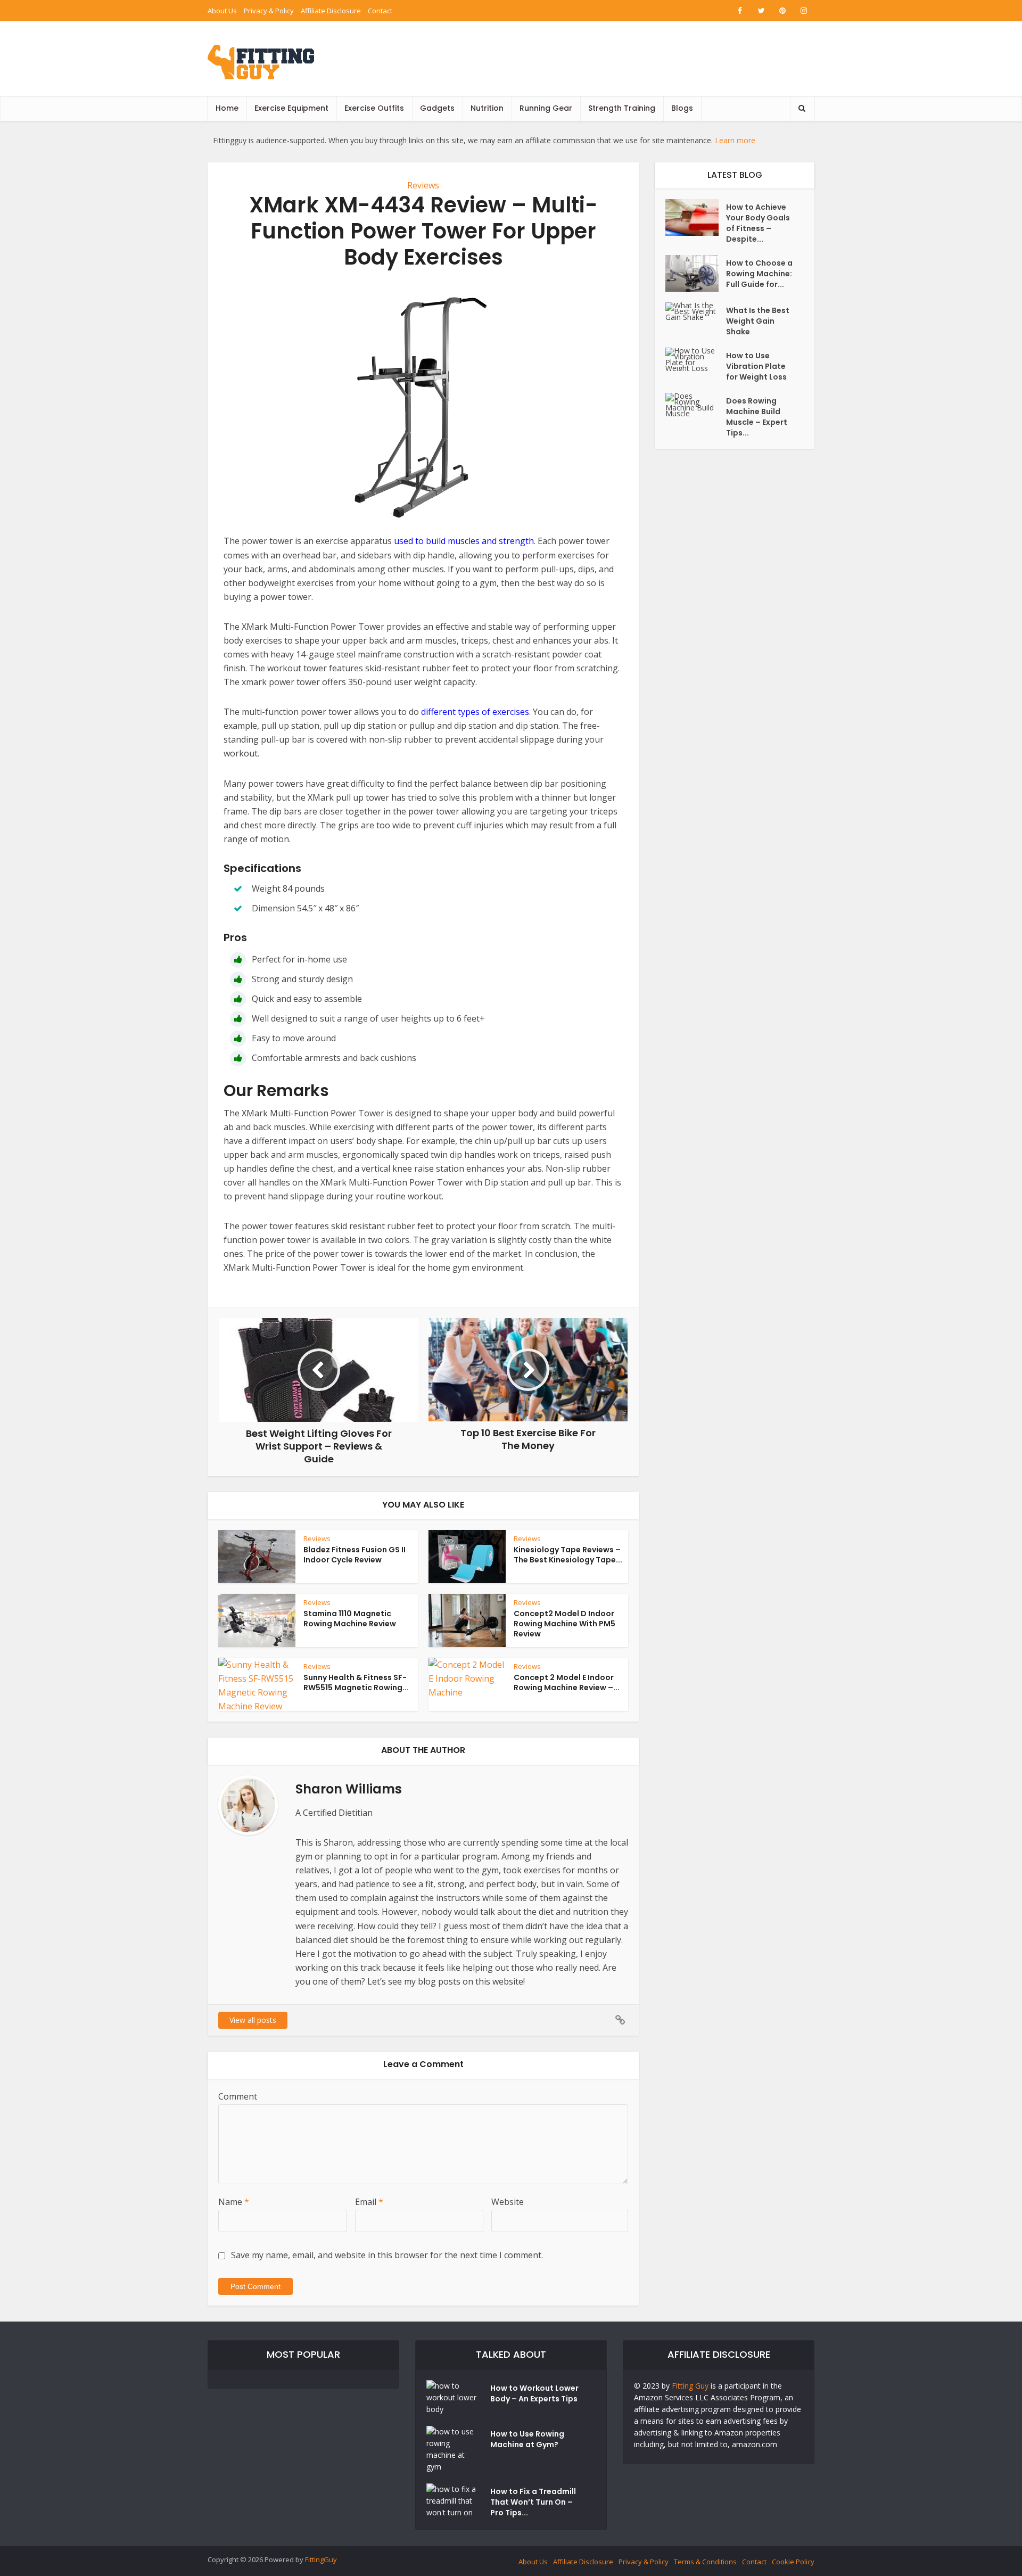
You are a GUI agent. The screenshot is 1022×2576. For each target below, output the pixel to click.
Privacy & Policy (269, 11)
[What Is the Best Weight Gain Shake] (696, 311)
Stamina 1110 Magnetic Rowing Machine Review (350, 1619)
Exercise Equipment (291, 108)
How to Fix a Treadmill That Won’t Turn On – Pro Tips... (533, 2502)
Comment (238, 2096)
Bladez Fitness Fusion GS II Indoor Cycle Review (355, 1555)
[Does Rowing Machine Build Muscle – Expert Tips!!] (696, 405)
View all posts (253, 2020)
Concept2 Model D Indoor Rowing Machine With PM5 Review (564, 1624)
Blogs (682, 108)
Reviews (423, 185)
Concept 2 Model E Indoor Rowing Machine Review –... (567, 1682)
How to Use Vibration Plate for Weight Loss (756, 366)
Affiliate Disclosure (331, 11)
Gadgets (437, 108)
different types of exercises (475, 712)
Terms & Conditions (705, 2562)
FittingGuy (321, 2559)
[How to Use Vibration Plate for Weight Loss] (696, 359)
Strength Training (622, 108)
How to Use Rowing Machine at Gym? (527, 2439)
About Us (222, 11)
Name (234, 2202)
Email (369, 2202)
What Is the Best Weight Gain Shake (758, 321)
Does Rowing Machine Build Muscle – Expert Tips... (757, 417)
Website (508, 2202)
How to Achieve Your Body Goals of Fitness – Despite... (758, 223)
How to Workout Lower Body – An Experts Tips (534, 2393)
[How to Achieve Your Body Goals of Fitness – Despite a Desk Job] (696, 217)
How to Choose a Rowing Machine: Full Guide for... (759, 274)
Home (227, 108)
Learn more (735, 140)
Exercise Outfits (374, 108)
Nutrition (487, 108)
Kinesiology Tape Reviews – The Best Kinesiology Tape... (568, 1555)
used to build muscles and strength (464, 541)
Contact (380, 11)
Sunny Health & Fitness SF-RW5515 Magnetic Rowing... (356, 1682)
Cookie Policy (793, 2562)
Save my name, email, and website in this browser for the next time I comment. (387, 2255)
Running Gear (546, 108)
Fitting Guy (690, 2386)
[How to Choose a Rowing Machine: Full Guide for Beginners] (696, 273)
